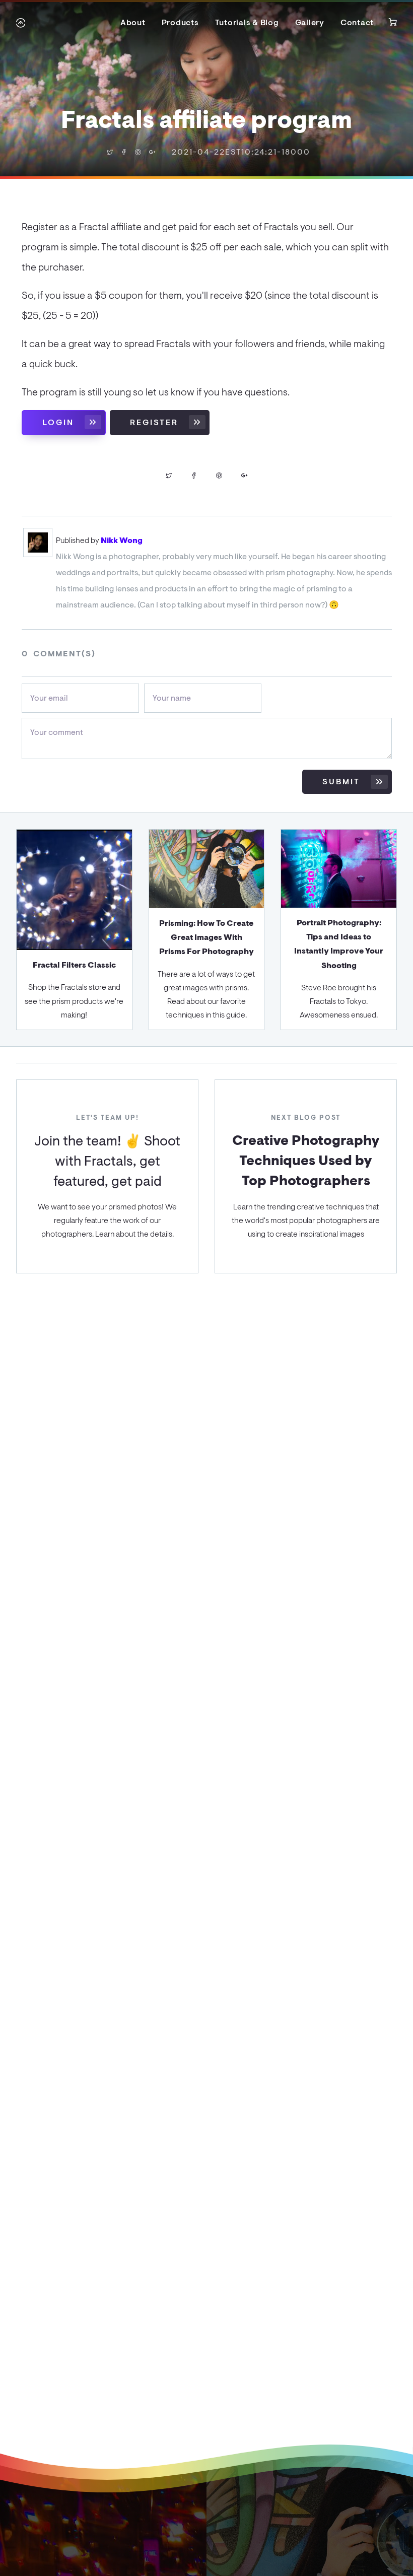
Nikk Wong (122, 540)
